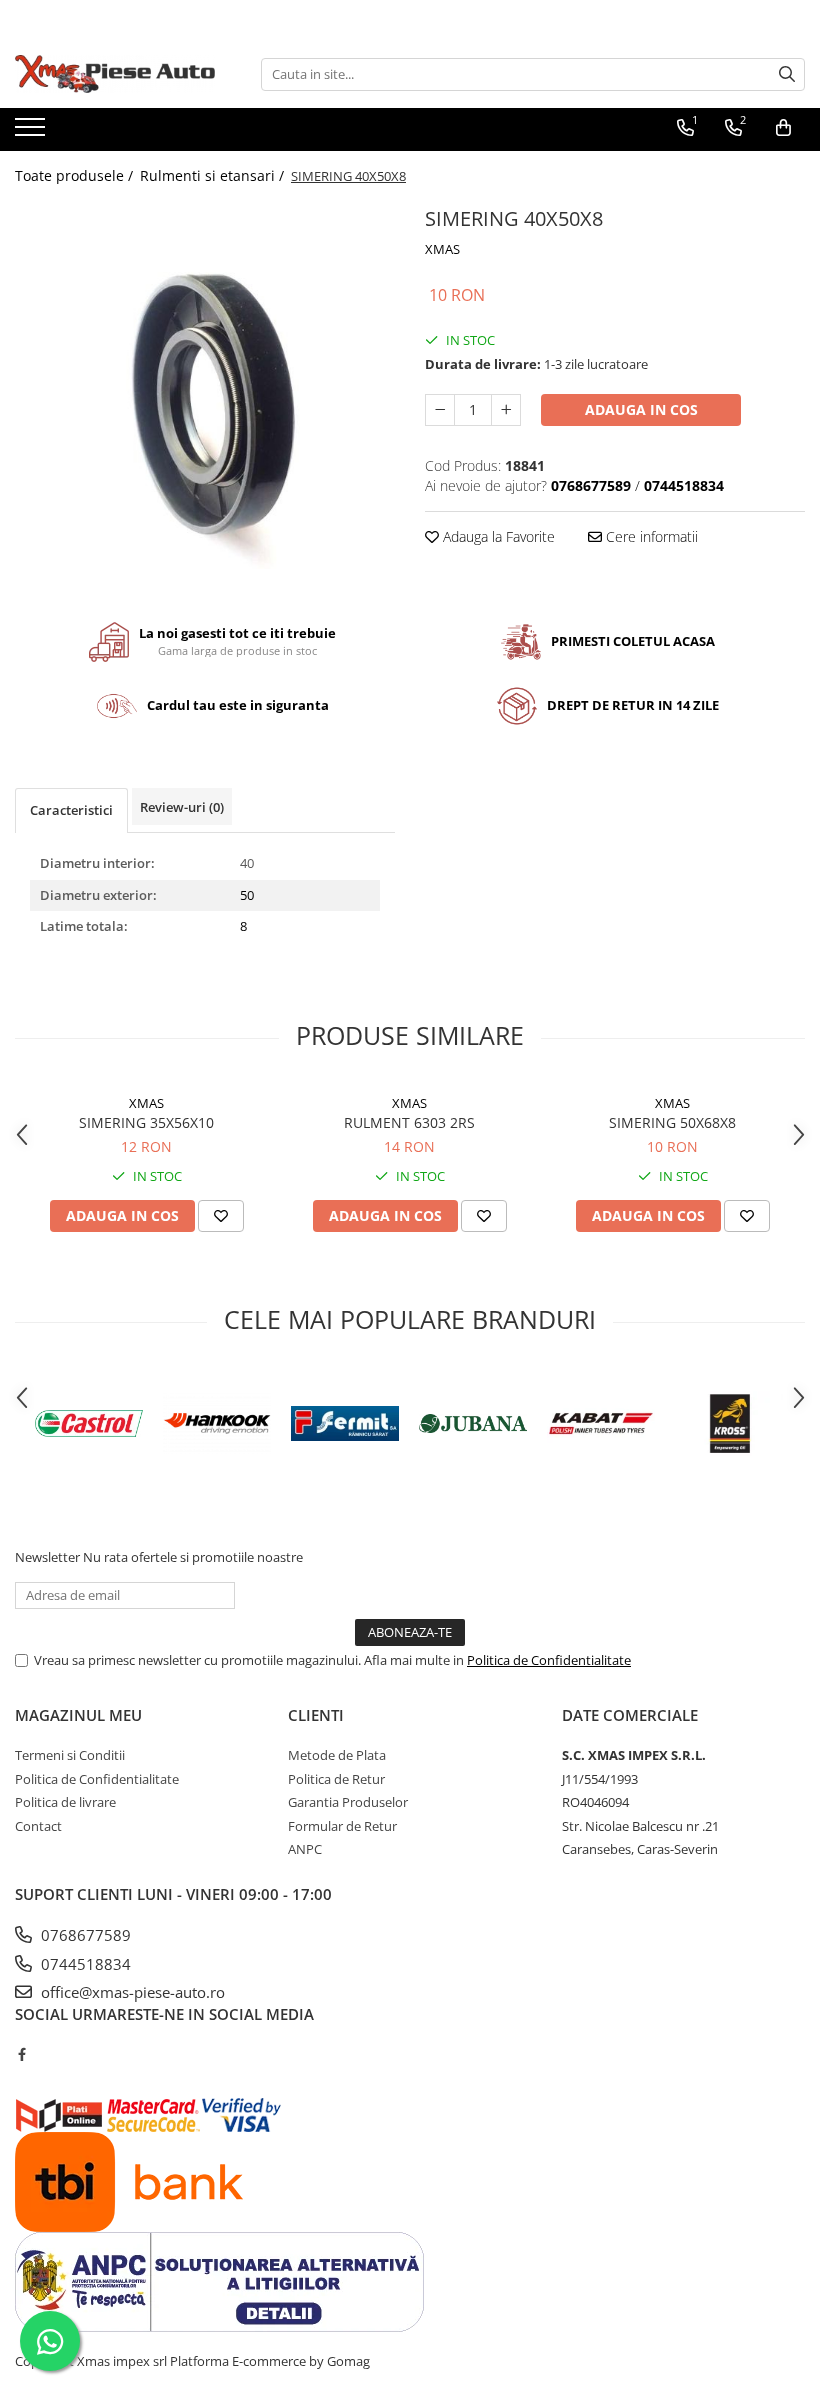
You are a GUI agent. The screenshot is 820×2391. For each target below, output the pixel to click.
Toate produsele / (76, 175)
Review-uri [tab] (182, 807)
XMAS (442, 249)
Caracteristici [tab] (71, 810)
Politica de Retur (336, 1779)
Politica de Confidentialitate (549, 1660)
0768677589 (84, 1935)
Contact (38, 1826)
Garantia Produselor (348, 1802)
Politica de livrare (65, 1802)
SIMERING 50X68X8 (672, 1122)
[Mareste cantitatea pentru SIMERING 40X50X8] (506, 410)
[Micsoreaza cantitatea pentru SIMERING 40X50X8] (440, 410)
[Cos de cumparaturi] (783, 128)
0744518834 (84, 1964)
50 (247, 895)
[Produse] (32, 133)
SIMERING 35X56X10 (146, 1122)
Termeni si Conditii (70, 1755)
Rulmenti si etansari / (214, 175)
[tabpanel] (205, 391)
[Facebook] (21, 2054)
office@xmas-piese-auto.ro (131, 1992)
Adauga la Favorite (497, 536)
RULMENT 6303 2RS (409, 1122)
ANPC (305, 1849)
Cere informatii (650, 536)
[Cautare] (787, 74)
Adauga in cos (641, 409)
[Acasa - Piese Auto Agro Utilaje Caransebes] (115, 74)
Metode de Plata (337, 1755)
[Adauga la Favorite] (221, 1216)
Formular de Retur (342, 1826)
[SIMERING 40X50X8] (205, 391)
